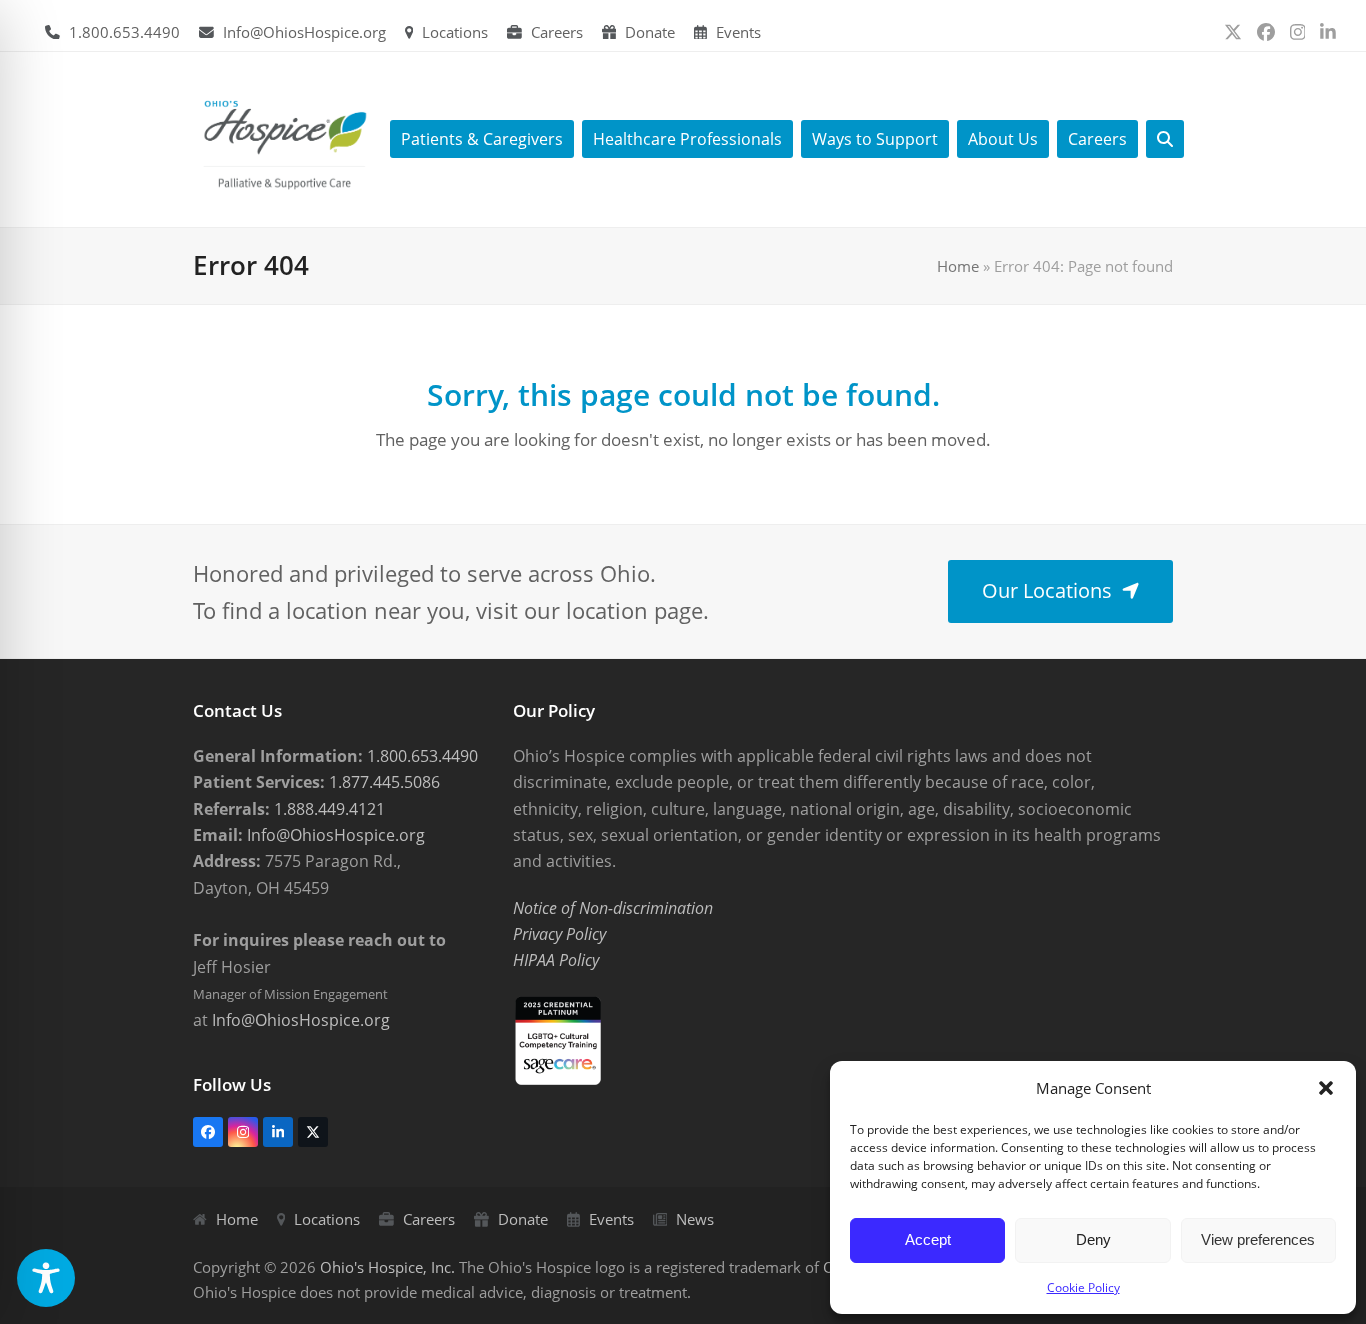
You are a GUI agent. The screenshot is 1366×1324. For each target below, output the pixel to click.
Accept (928, 1239)
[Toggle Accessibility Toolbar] (46, 1278)
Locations (455, 32)
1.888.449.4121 (327, 809)
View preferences (1258, 1239)
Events (738, 32)
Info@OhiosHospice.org (304, 32)
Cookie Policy (1083, 1287)
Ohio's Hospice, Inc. (387, 1267)
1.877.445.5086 (382, 782)
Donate (650, 32)
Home (958, 266)
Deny (1093, 1239)
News (695, 1219)
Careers (557, 32)
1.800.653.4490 (124, 32)
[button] (1326, 1088)
